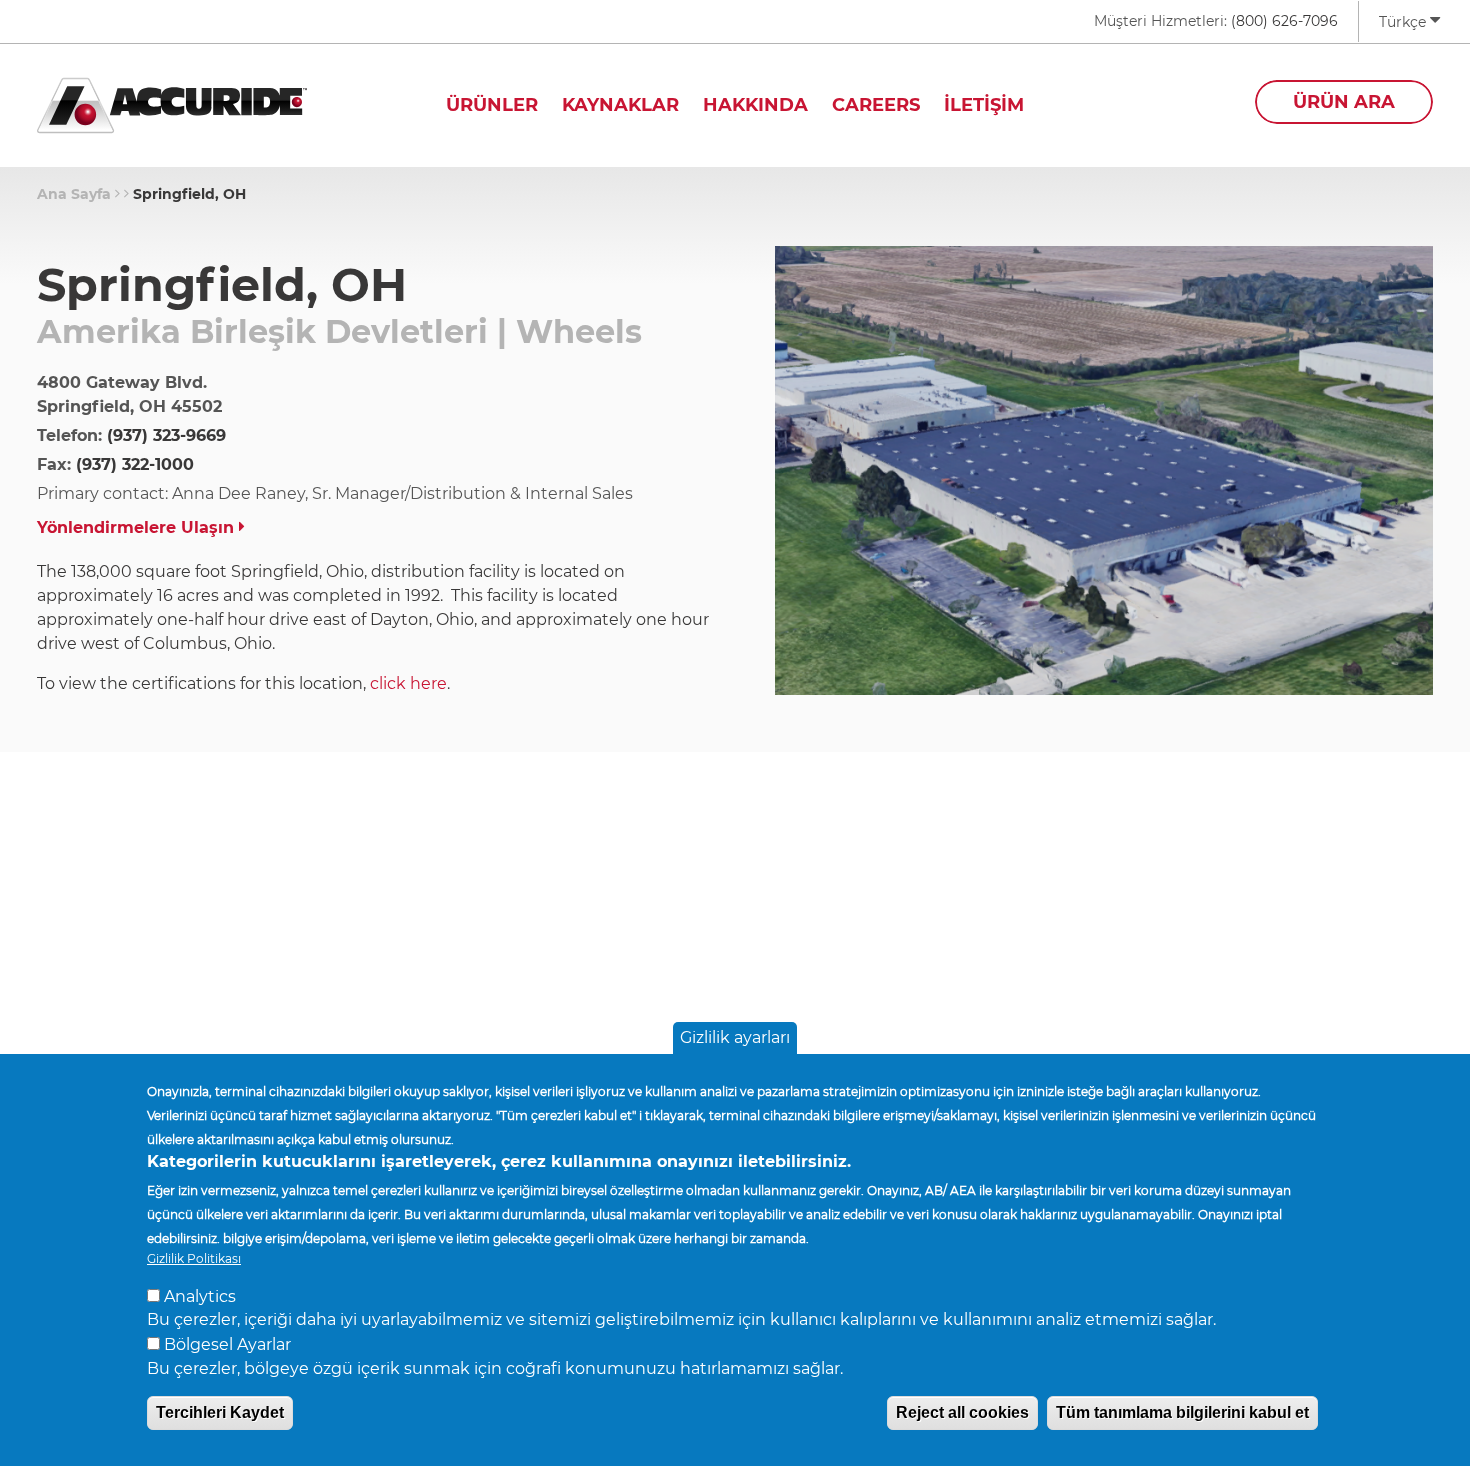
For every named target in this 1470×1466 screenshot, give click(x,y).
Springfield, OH (189, 194)
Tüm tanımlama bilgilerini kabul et (1182, 1412)
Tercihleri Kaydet (220, 1412)
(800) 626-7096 (1284, 21)
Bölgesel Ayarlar (227, 1343)
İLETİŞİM (984, 105)
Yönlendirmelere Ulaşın (138, 527)
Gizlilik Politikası (194, 1258)
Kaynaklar (620, 105)
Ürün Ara (1344, 102)
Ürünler (492, 105)
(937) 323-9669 (166, 435)
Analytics (200, 1295)
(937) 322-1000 (135, 464)
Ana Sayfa (74, 194)
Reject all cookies (962, 1412)
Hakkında (755, 105)
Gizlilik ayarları (735, 1037)
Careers (876, 105)
